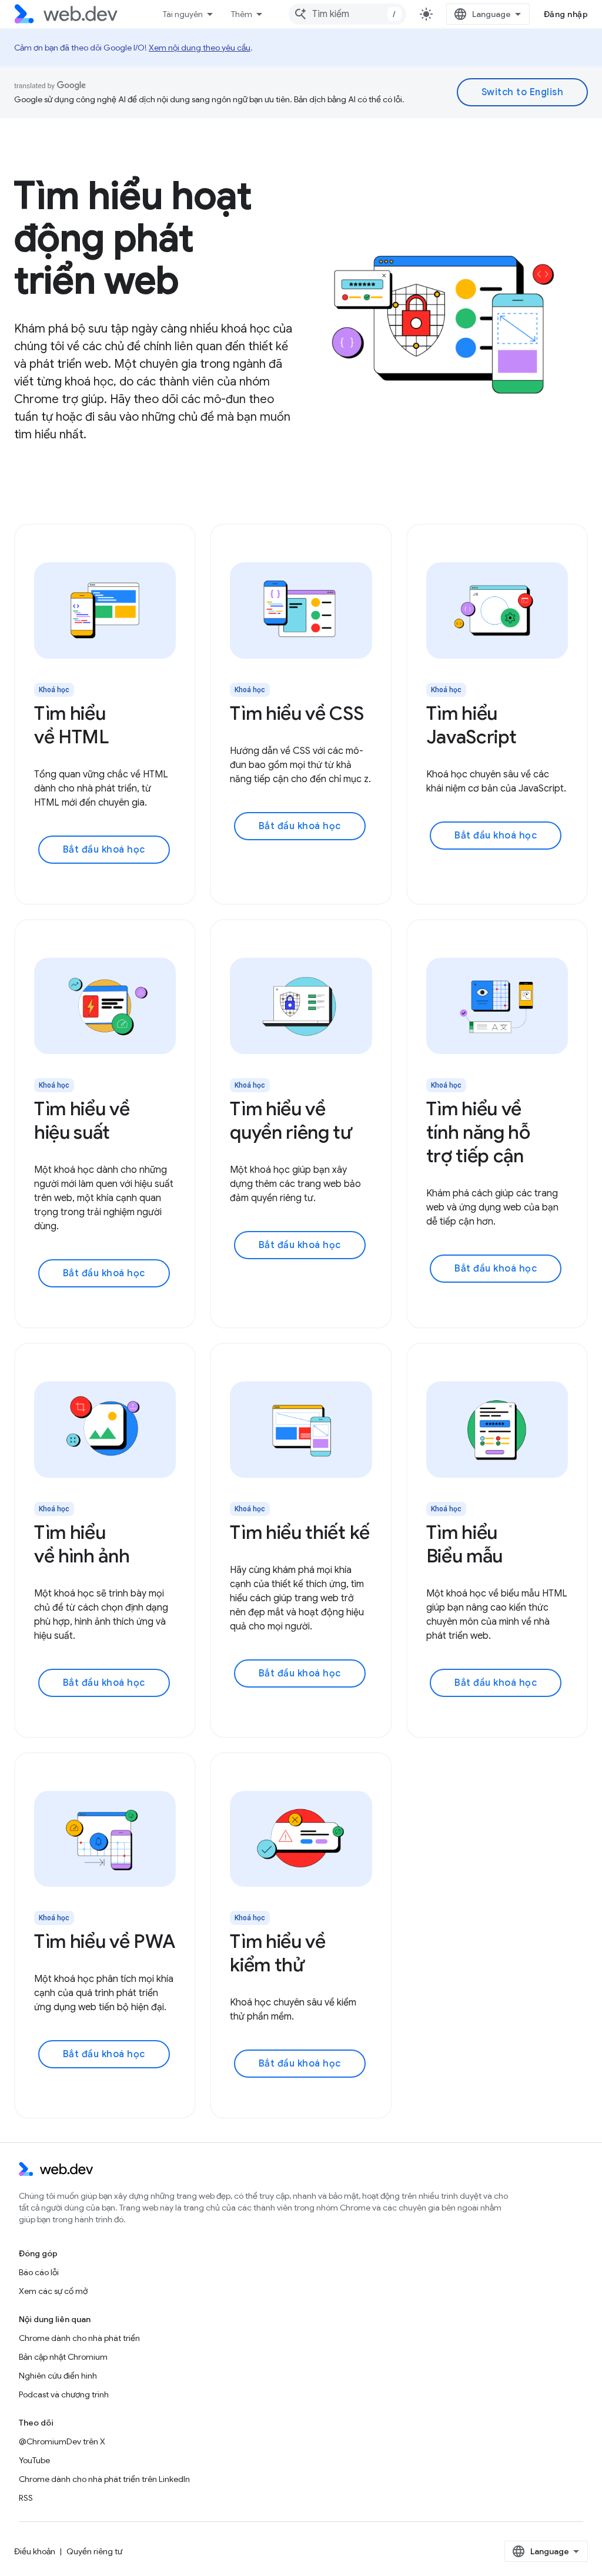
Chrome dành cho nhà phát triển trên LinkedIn (104, 2479)
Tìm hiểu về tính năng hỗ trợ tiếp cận (478, 1132)
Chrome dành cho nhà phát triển (79, 2338)
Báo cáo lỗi (39, 2272)
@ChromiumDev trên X (62, 2441)
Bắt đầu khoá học (104, 850)
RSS (26, 2498)
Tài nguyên (183, 14)
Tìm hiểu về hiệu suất (82, 1121)
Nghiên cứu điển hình (58, 2376)
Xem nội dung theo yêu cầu (200, 48)
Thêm (242, 14)
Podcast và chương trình (64, 2394)
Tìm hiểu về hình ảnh (82, 1544)
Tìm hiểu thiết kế (300, 1532)
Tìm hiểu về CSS (297, 713)
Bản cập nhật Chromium (63, 2357)
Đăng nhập (566, 14)
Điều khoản (35, 2551)
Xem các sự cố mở (53, 2291)
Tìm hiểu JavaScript (471, 725)
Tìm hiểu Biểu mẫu (464, 1544)
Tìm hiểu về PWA (104, 1941)
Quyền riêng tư (94, 2551)
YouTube (34, 2460)
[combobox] (347, 14)
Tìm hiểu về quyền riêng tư (291, 1121)
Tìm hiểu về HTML (71, 725)
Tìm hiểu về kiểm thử (277, 1953)
